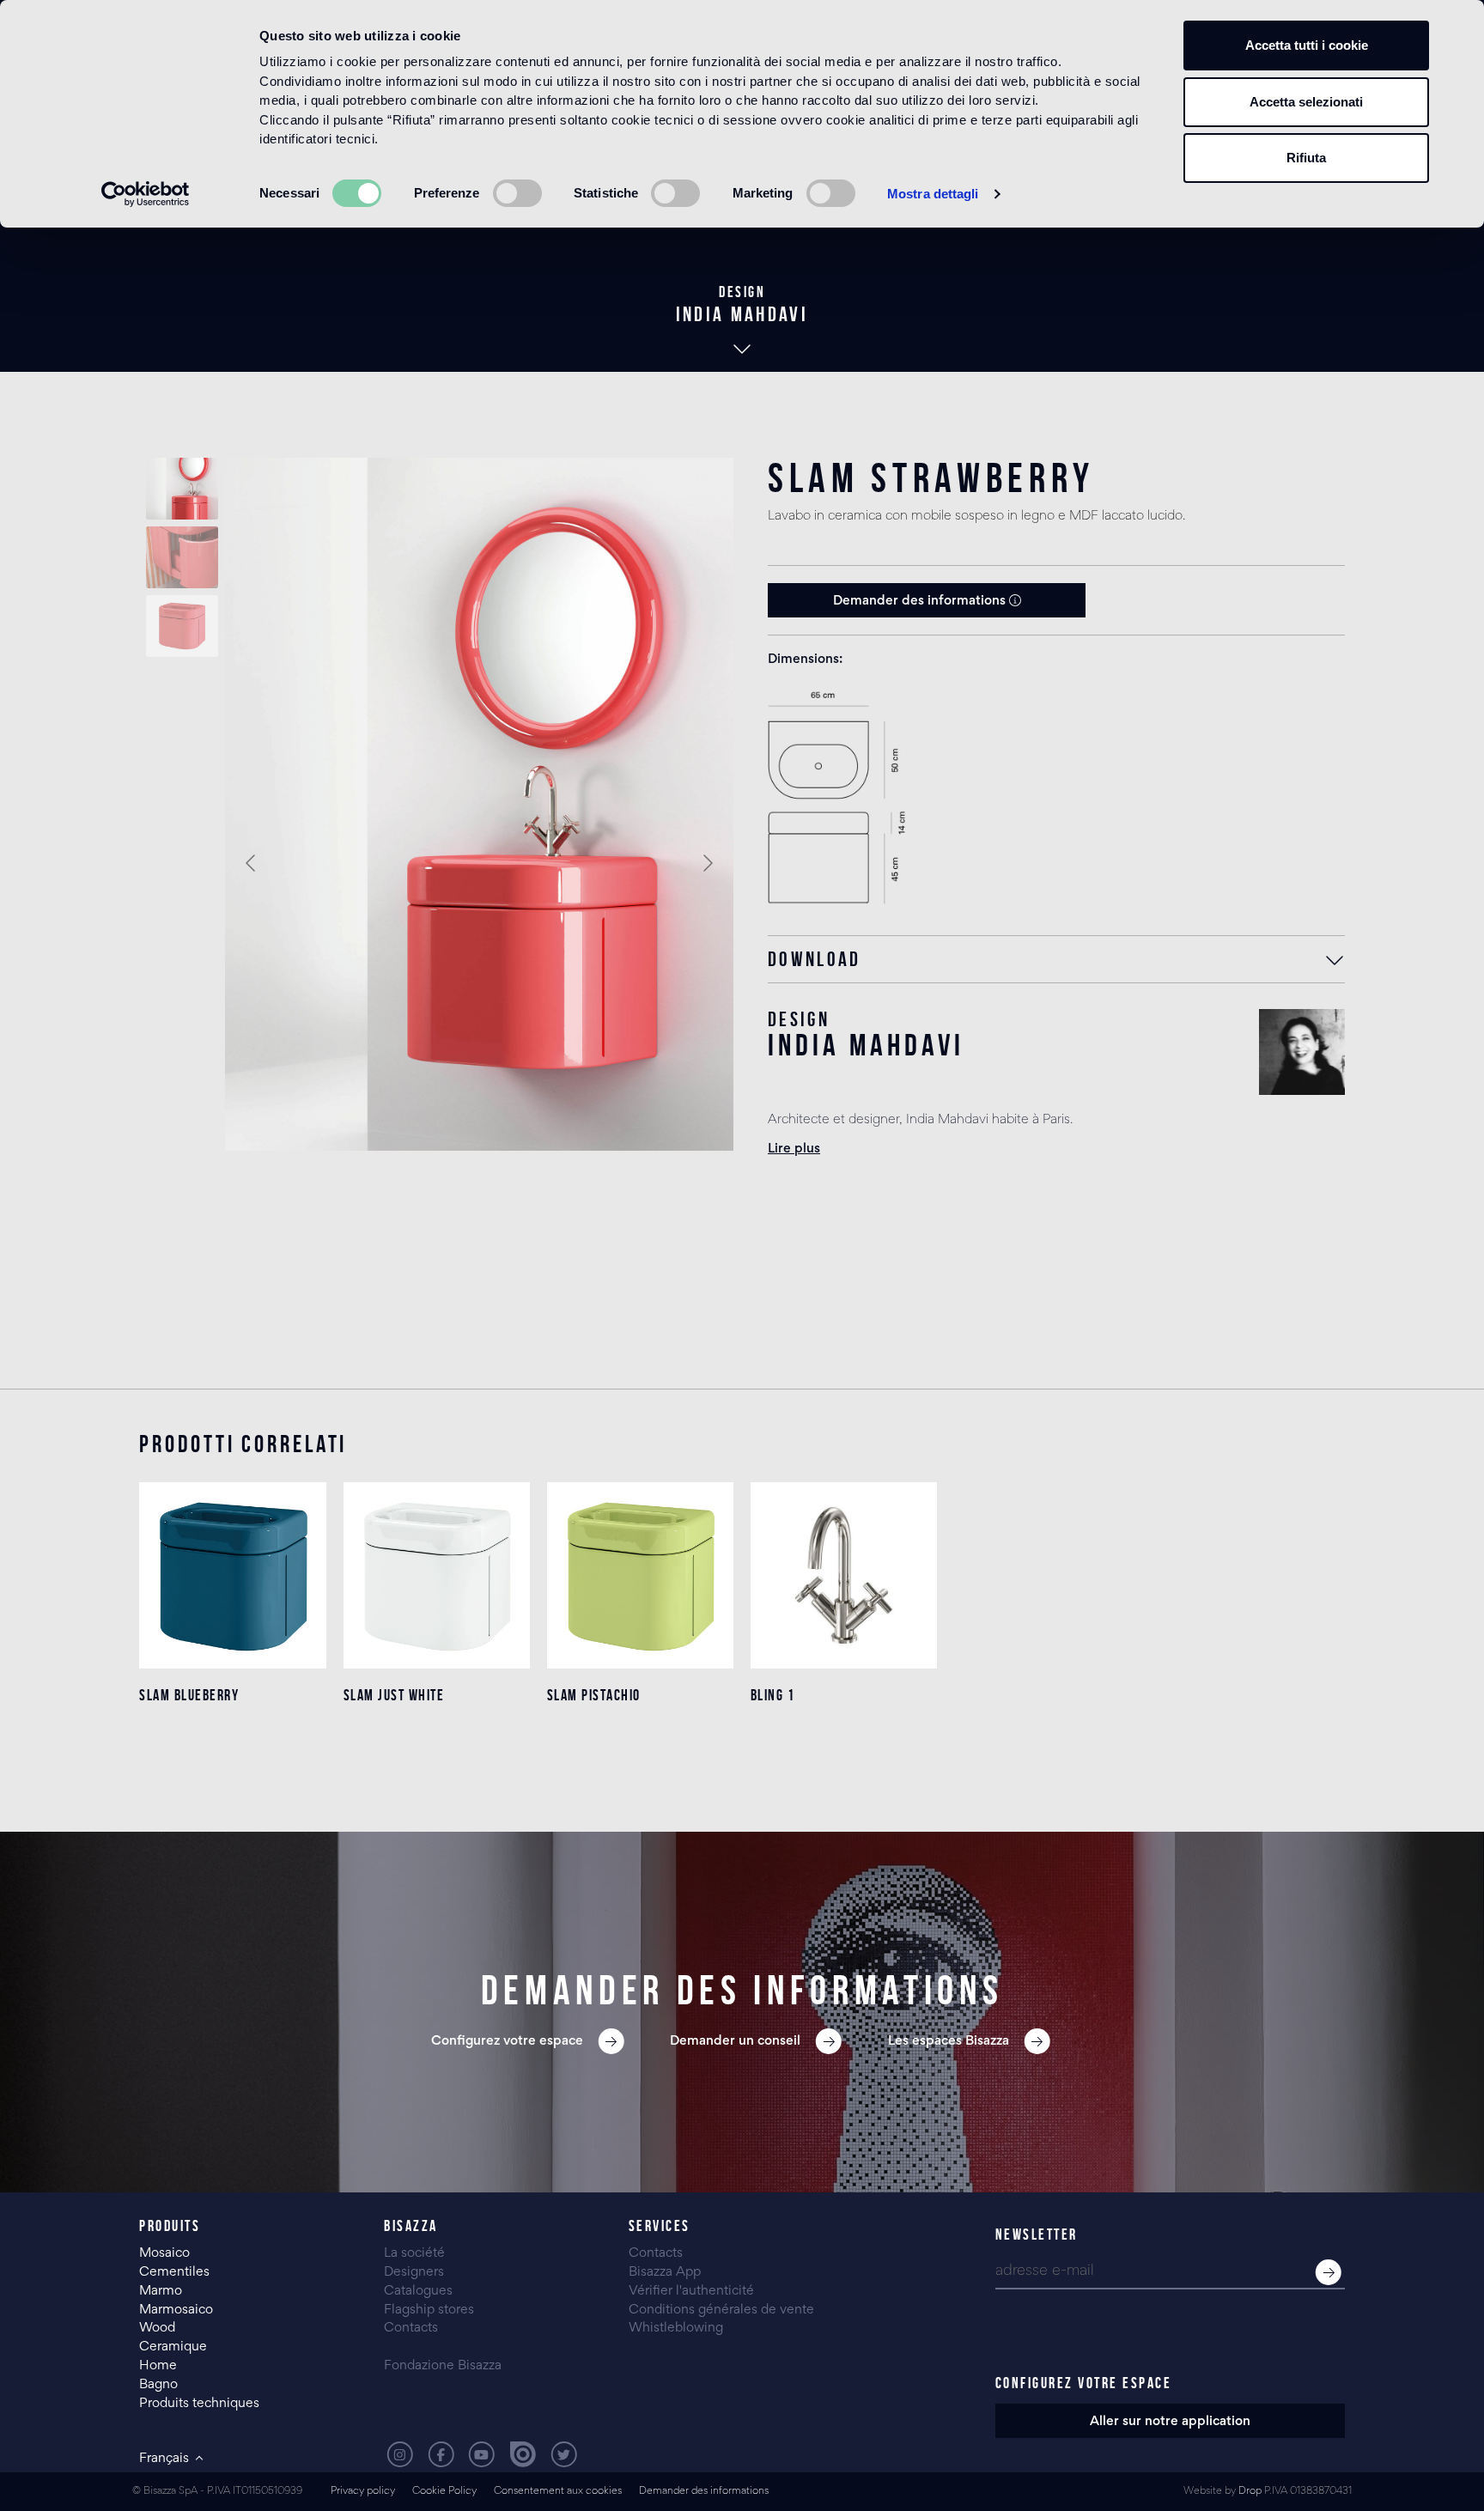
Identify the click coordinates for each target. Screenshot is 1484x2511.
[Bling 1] (844, 1575)
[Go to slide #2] (182, 557)
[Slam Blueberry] (232, 1575)
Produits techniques (199, 2404)
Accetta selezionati (1306, 102)
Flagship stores (429, 2310)
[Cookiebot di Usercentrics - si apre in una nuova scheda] (146, 194)
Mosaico (164, 2253)
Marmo (161, 2291)
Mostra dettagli (933, 194)
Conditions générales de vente (721, 2310)
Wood (157, 2328)
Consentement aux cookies (558, 2492)
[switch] (517, 193)
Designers (414, 2272)
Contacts (411, 2328)
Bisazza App (665, 2272)
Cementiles (174, 2272)
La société (414, 2253)
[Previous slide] (252, 863)
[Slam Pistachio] (640, 1575)
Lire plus (794, 1149)
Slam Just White (394, 1695)
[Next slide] (707, 863)
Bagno (158, 2385)
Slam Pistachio (594, 1695)
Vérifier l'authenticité (691, 2291)
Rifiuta (1306, 158)
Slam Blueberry (189, 1695)
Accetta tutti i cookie (1307, 45)
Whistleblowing (676, 2328)
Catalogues (418, 2291)
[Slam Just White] (437, 1575)
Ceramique (173, 2347)
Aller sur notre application (1170, 2422)
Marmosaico (176, 2310)
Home (158, 2366)
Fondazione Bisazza (443, 2366)
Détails (232, 1763)
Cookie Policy (444, 2492)
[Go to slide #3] (182, 626)
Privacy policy (363, 2492)
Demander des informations (921, 601)
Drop (1250, 2492)
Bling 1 (773, 1695)
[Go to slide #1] (182, 489)
